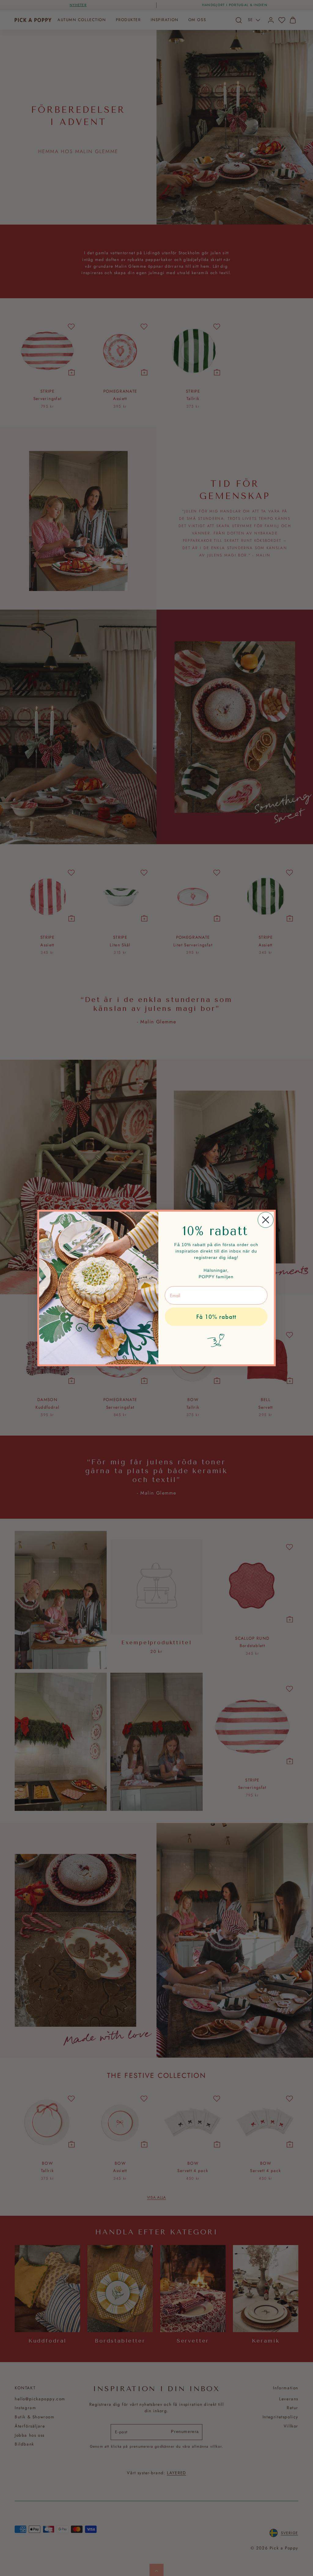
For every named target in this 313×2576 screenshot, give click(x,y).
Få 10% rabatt (216, 1317)
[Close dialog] (266, 1220)
